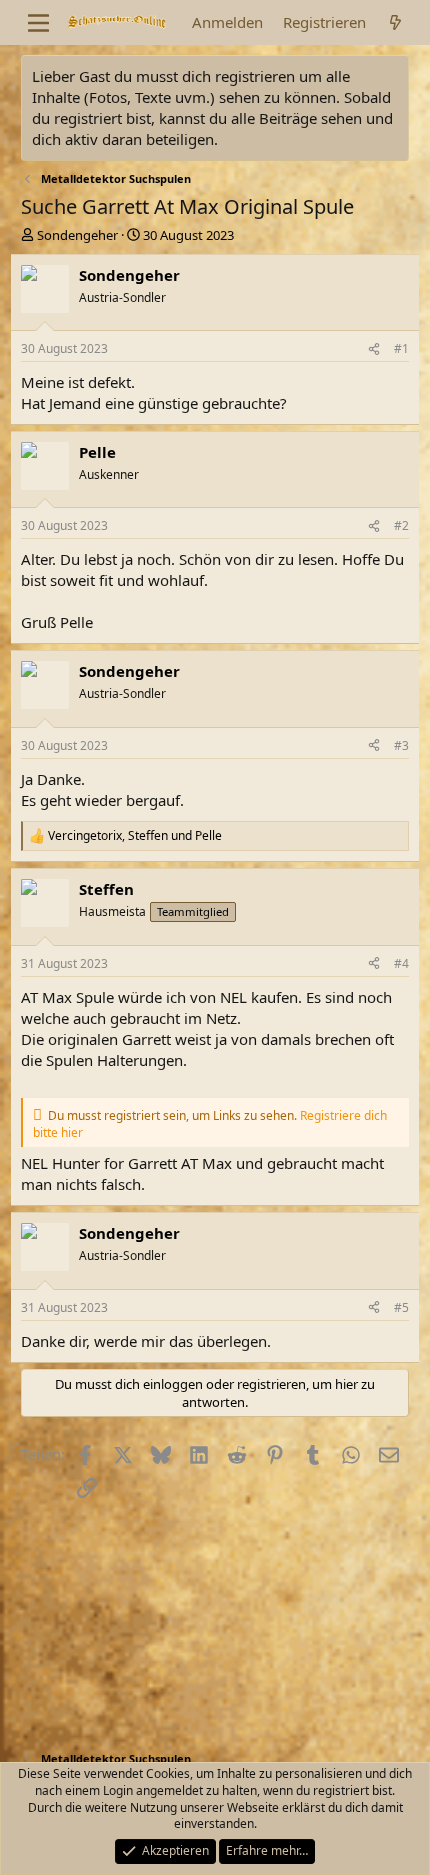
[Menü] (38, 23)
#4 (401, 963)
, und (135, 836)
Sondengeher (77, 235)
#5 (401, 1307)
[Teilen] (374, 349)
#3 (401, 745)
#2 (401, 525)
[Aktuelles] (395, 22)
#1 (401, 348)
